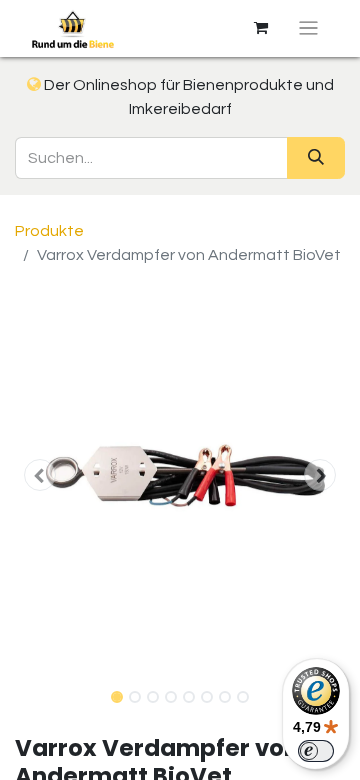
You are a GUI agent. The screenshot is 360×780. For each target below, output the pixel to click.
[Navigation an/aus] (308, 28)
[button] (40, 475)
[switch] (316, 751)
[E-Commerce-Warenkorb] (261, 28)
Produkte (49, 231)
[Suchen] (316, 158)
